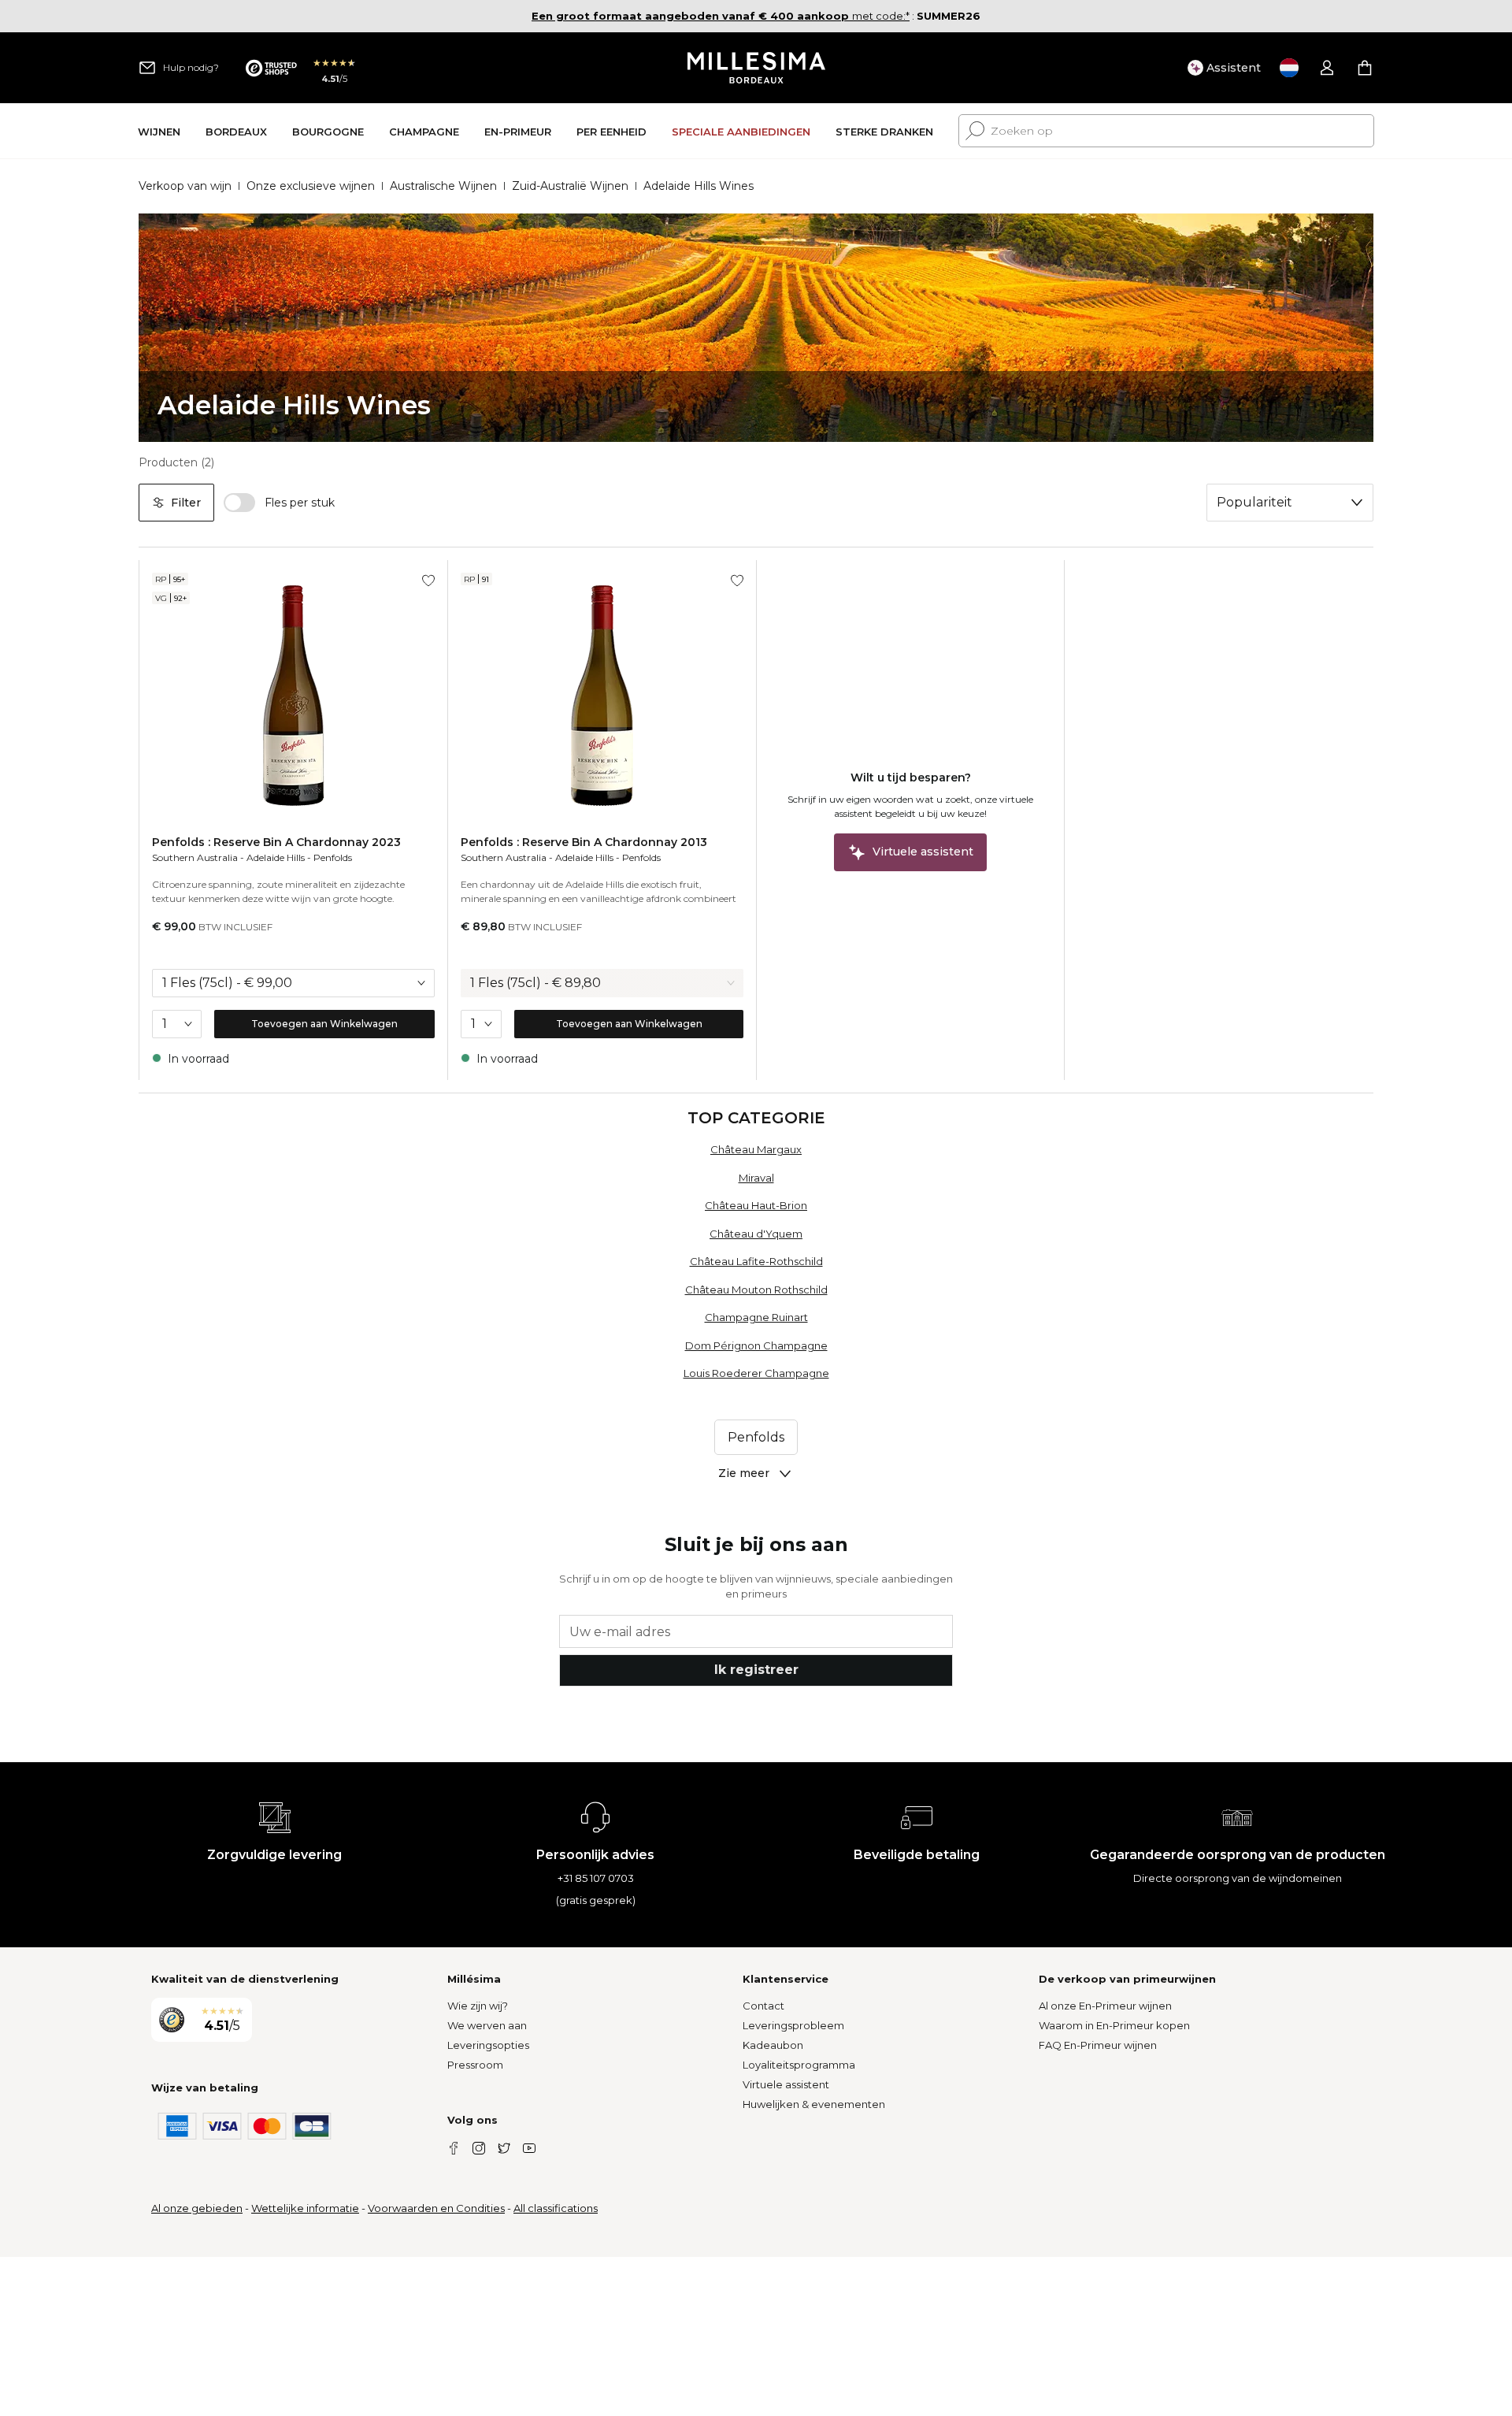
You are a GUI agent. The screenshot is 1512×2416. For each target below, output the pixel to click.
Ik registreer (756, 1670)
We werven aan (487, 2025)
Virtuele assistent (786, 2084)
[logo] (756, 68)
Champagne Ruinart (756, 1317)
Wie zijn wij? (478, 2006)
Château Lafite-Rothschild (756, 1261)
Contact (763, 2006)
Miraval (756, 1178)
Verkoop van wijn (185, 186)
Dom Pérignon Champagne (756, 1345)
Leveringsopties (488, 2045)
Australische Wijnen (443, 186)
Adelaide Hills (276, 857)
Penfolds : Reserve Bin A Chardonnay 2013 (584, 842)
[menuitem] (159, 131)
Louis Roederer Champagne (756, 1373)
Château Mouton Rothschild (756, 1290)
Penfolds (333, 857)
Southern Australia (195, 857)
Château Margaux (756, 1149)
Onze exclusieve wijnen (311, 186)
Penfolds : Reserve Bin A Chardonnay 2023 (276, 842)
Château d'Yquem (756, 1234)
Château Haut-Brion (756, 1205)
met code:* (721, 16)
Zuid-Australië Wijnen (570, 186)
